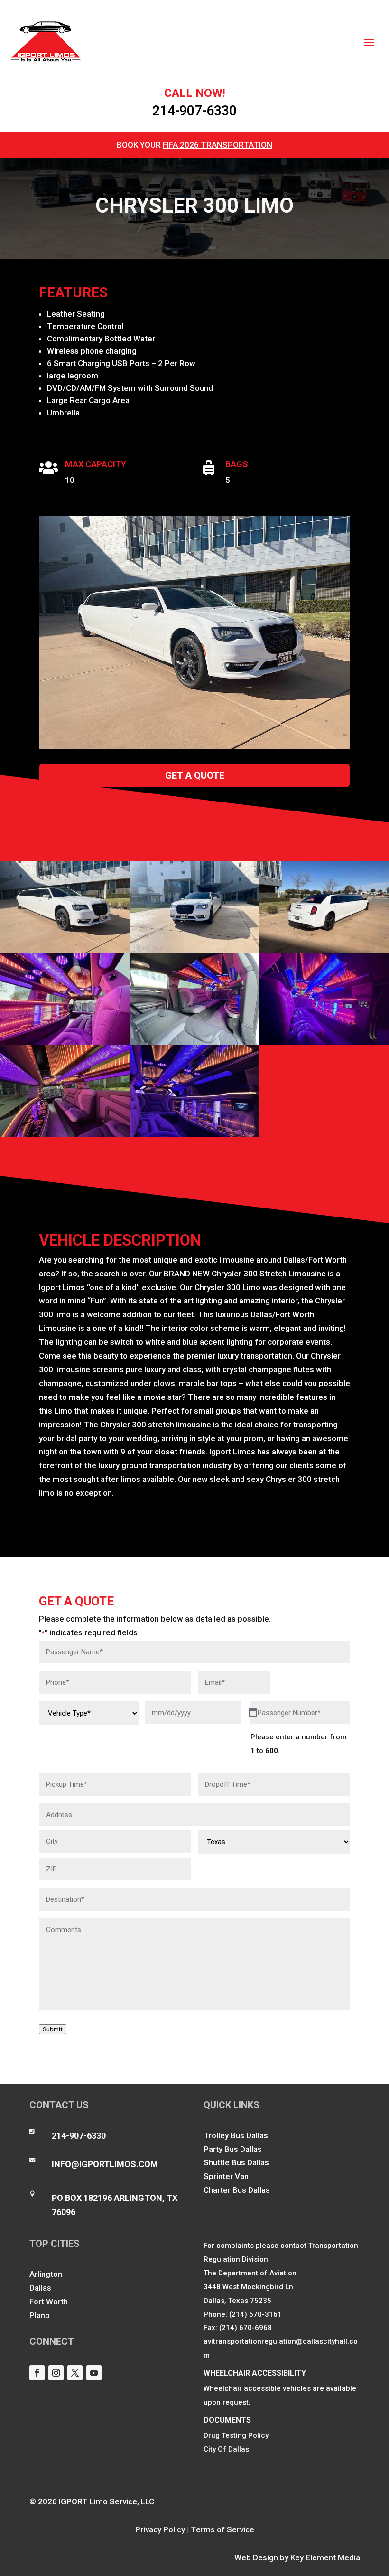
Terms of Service (222, 2529)
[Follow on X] (75, 2373)
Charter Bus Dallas (237, 2190)
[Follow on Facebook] (37, 2373)
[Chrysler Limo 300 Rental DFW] (65, 1137)
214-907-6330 (194, 111)
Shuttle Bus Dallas (236, 2162)
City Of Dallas (226, 2449)
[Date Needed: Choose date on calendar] (253, 1713)
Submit (53, 2029)
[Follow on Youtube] (94, 2373)
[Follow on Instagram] (56, 2373)
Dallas (40, 2288)
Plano (40, 2315)
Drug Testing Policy (236, 2435)
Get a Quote (195, 775)
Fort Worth (49, 2302)
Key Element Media (325, 2557)
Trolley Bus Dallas (236, 2135)
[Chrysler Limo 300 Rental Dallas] (324, 1045)
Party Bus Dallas (233, 2149)
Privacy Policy (160, 2529)
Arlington (46, 2274)
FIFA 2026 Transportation (218, 145)
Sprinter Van (226, 2176)
